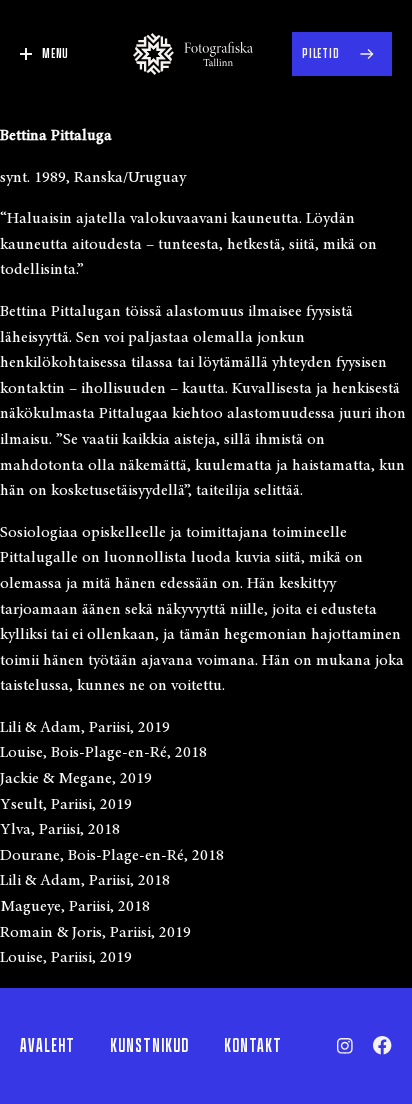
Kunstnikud (149, 1046)
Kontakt (253, 1046)
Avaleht (47, 1046)
